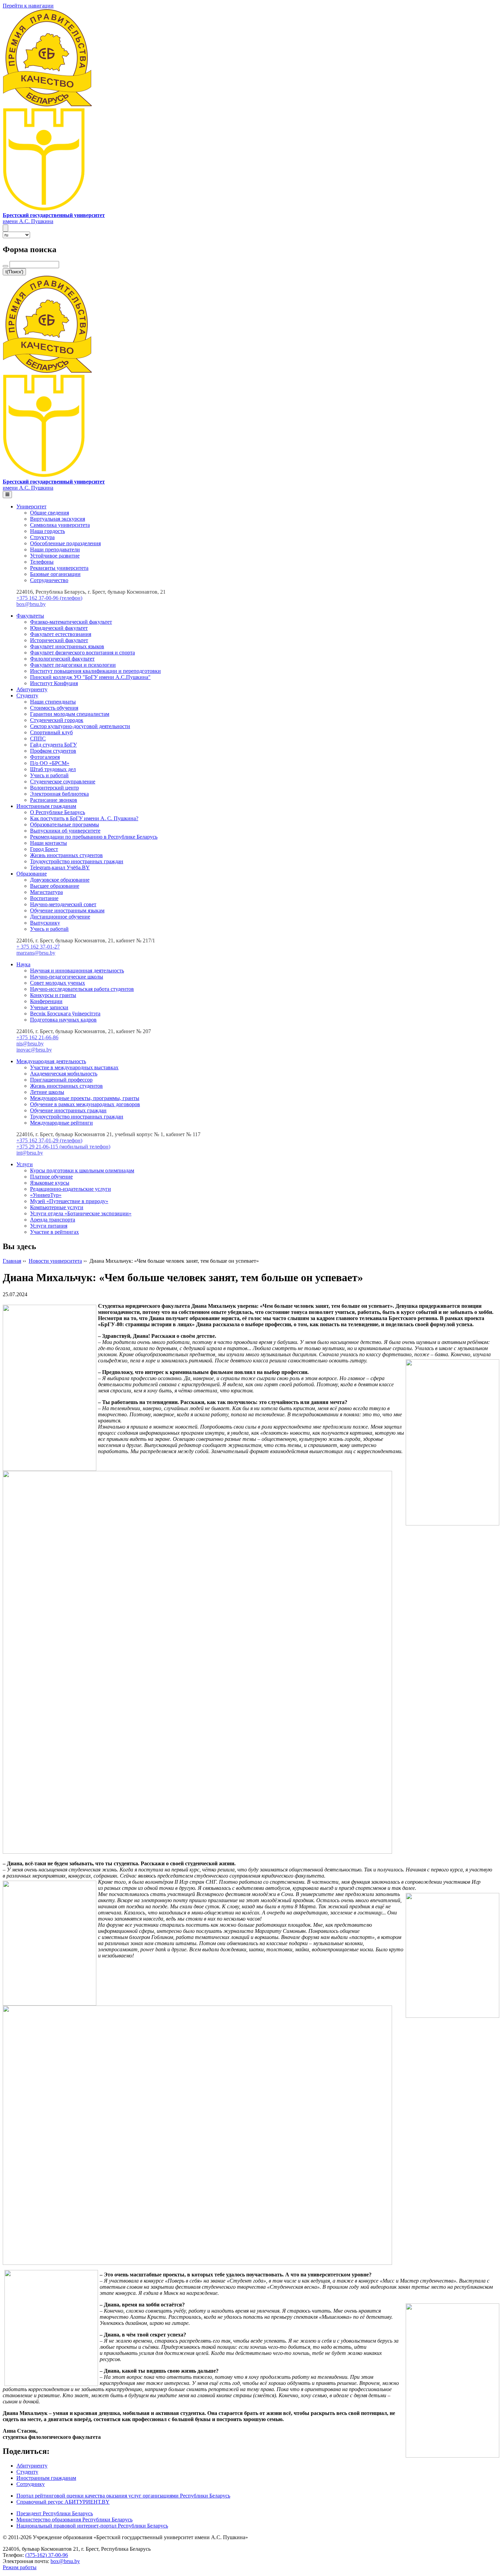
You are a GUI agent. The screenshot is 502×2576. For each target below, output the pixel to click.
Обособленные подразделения (65, 543)
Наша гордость (47, 531)
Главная (12, 1261)
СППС (38, 739)
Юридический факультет (59, 628)
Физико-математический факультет (71, 622)
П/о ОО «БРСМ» (50, 763)
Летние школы (47, 1092)
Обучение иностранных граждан (68, 1110)
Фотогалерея (45, 757)
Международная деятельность (51, 1061)
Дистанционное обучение (60, 917)
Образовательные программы (65, 824)
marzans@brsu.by (36, 953)
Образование (32, 874)
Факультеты (30, 616)
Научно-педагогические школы (67, 977)
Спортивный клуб (51, 732)
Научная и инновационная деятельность (77, 971)
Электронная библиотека (59, 794)
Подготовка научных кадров (63, 1020)
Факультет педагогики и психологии (73, 665)
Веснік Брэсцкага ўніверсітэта (65, 1014)
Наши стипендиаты (53, 702)
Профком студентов (53, 751)
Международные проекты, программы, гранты (85, 1098)
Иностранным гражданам (46, 806)
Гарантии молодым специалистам (70, 714)
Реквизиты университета (59, 568)
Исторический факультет (59, 640)
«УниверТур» (46, 1195)
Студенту (27, 696)
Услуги (25, 1164)
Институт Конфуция (54, 683)
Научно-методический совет (63, 904)
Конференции (46, 1001)
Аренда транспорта (53, 1220)
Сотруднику (31, 2484)
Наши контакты (48, 843)
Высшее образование (55, 886)
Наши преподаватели (55, 549)
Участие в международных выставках (74, 1067)
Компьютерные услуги (57, 1207)
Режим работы (20, 2567)
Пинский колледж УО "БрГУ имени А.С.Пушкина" (90, 677)
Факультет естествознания (61, 634)
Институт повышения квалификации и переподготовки (95, 671)
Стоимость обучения (54, 708)
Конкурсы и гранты (53, 995)
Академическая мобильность (64, 1074)
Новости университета (55, 1261)
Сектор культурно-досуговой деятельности (80, 726)
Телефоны (42, 562)
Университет (31, 506)
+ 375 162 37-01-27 (38, 947)
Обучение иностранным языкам (67, 910)
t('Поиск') (14, 272)
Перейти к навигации (28, 6)
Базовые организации (55, 574)
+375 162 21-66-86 (37, 1037)
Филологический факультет (62, 659)
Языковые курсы (50, 1183)
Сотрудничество (49, 580)
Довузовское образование (60, 880)
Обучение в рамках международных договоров (85, 1104)
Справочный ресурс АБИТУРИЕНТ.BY (63, 2502)
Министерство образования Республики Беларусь (74, 2520)
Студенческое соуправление (63, 782)
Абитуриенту (32, 689)
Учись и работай (49, 775)
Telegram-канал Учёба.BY (60, 867)
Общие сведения (50, 513)
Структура (42, 537)
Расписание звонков (54, 800)
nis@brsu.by (30, 1044)
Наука (23, 964)
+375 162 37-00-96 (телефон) (49, 598)
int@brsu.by (30, 1153)
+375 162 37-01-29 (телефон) (49, 1140)
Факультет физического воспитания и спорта (82, 653)
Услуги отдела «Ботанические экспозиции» (81, 1213)
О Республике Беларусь (58, 812)
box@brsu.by (31, 604)
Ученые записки (49, 1007)
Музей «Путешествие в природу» (69, 1201)
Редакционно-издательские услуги (71, 1189)
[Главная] (44, 209)
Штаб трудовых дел (53, 769)
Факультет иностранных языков (67, 646)
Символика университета (60, 525)
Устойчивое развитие (55, 556)
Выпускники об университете (65, 831)
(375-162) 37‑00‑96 (47, 2555)
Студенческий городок (57, 720)
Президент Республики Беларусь (55, 2513)
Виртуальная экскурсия (58, 519)
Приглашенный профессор (61, 1080)
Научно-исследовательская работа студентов (82, 989)
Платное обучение (51, 1177)
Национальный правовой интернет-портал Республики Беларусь (92, 2526)
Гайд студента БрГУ (53, 745)
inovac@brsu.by (34, 1050)
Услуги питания (49, 1226)
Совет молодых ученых (58, 983)
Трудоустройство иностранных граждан (77, 861)
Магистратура (46, 892)
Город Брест (44, 849)
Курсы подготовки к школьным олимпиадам (82, 1170)
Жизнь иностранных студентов (66, 855)
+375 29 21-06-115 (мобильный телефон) (63, 1147)
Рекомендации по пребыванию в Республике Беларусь (94, 837)
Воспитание (44, 898)
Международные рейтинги (61, 1123)
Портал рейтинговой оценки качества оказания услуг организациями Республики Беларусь (123, 2496)
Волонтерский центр (54, 788)
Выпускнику (45, 923)
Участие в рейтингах (54, 1232)
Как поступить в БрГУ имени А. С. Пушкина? (84, 818)
